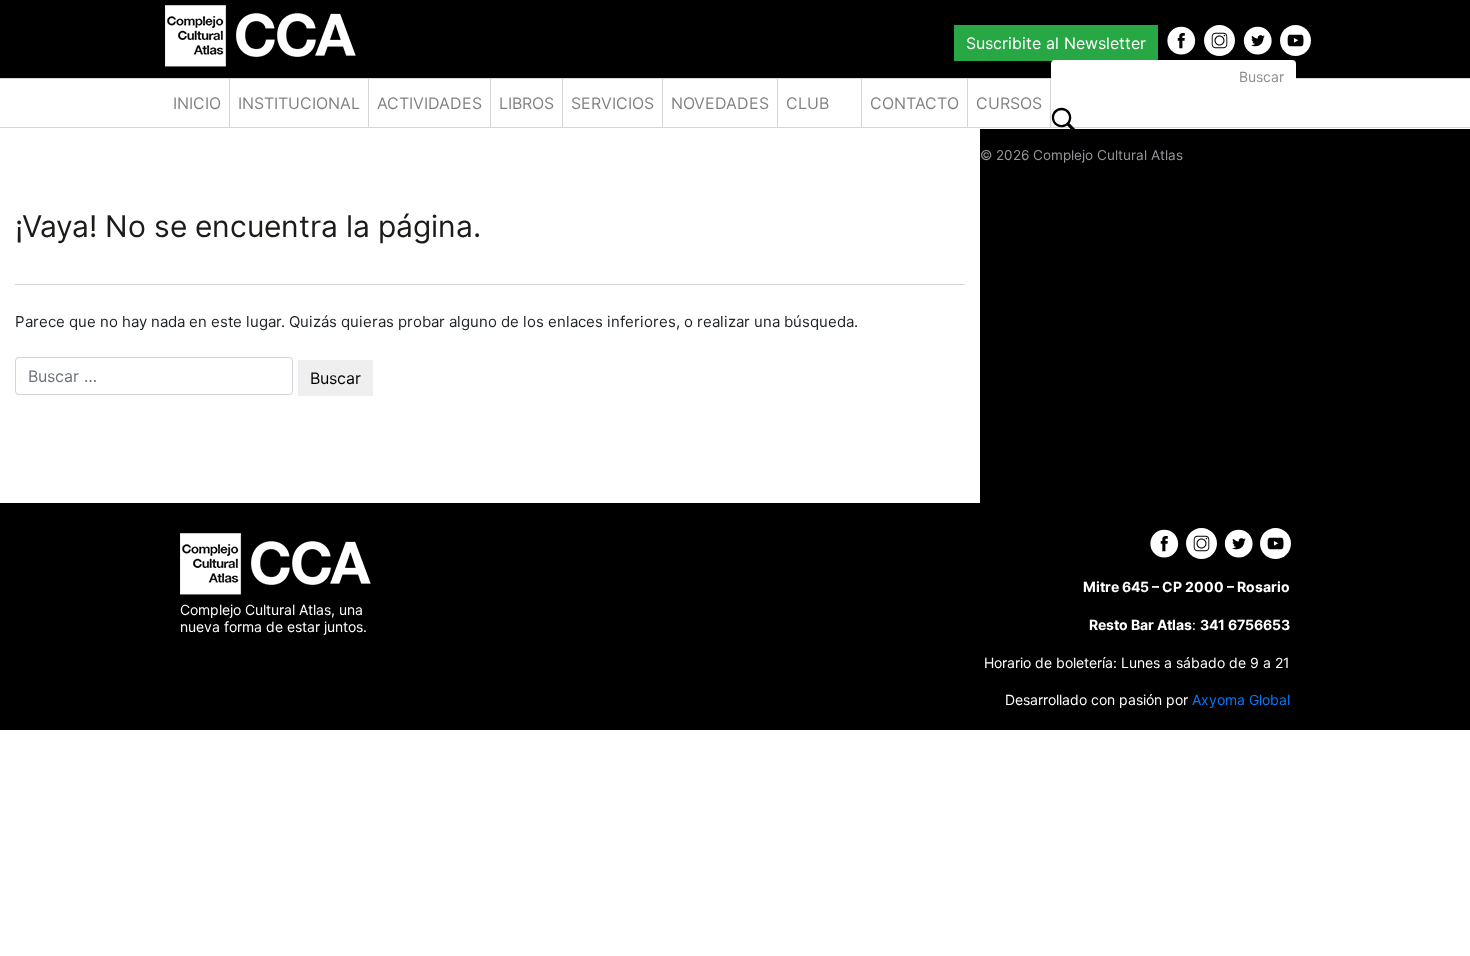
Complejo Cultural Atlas (1108, 155)
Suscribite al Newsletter (1056, 43)
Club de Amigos (817, 110)
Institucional (299, 103)
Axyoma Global (1241, 699)
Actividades (429, 103)
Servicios (612, 103)
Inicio (197, 103)
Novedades (720, 103)
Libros (526, 103)
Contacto (914, 103)
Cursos (1009, 103)
